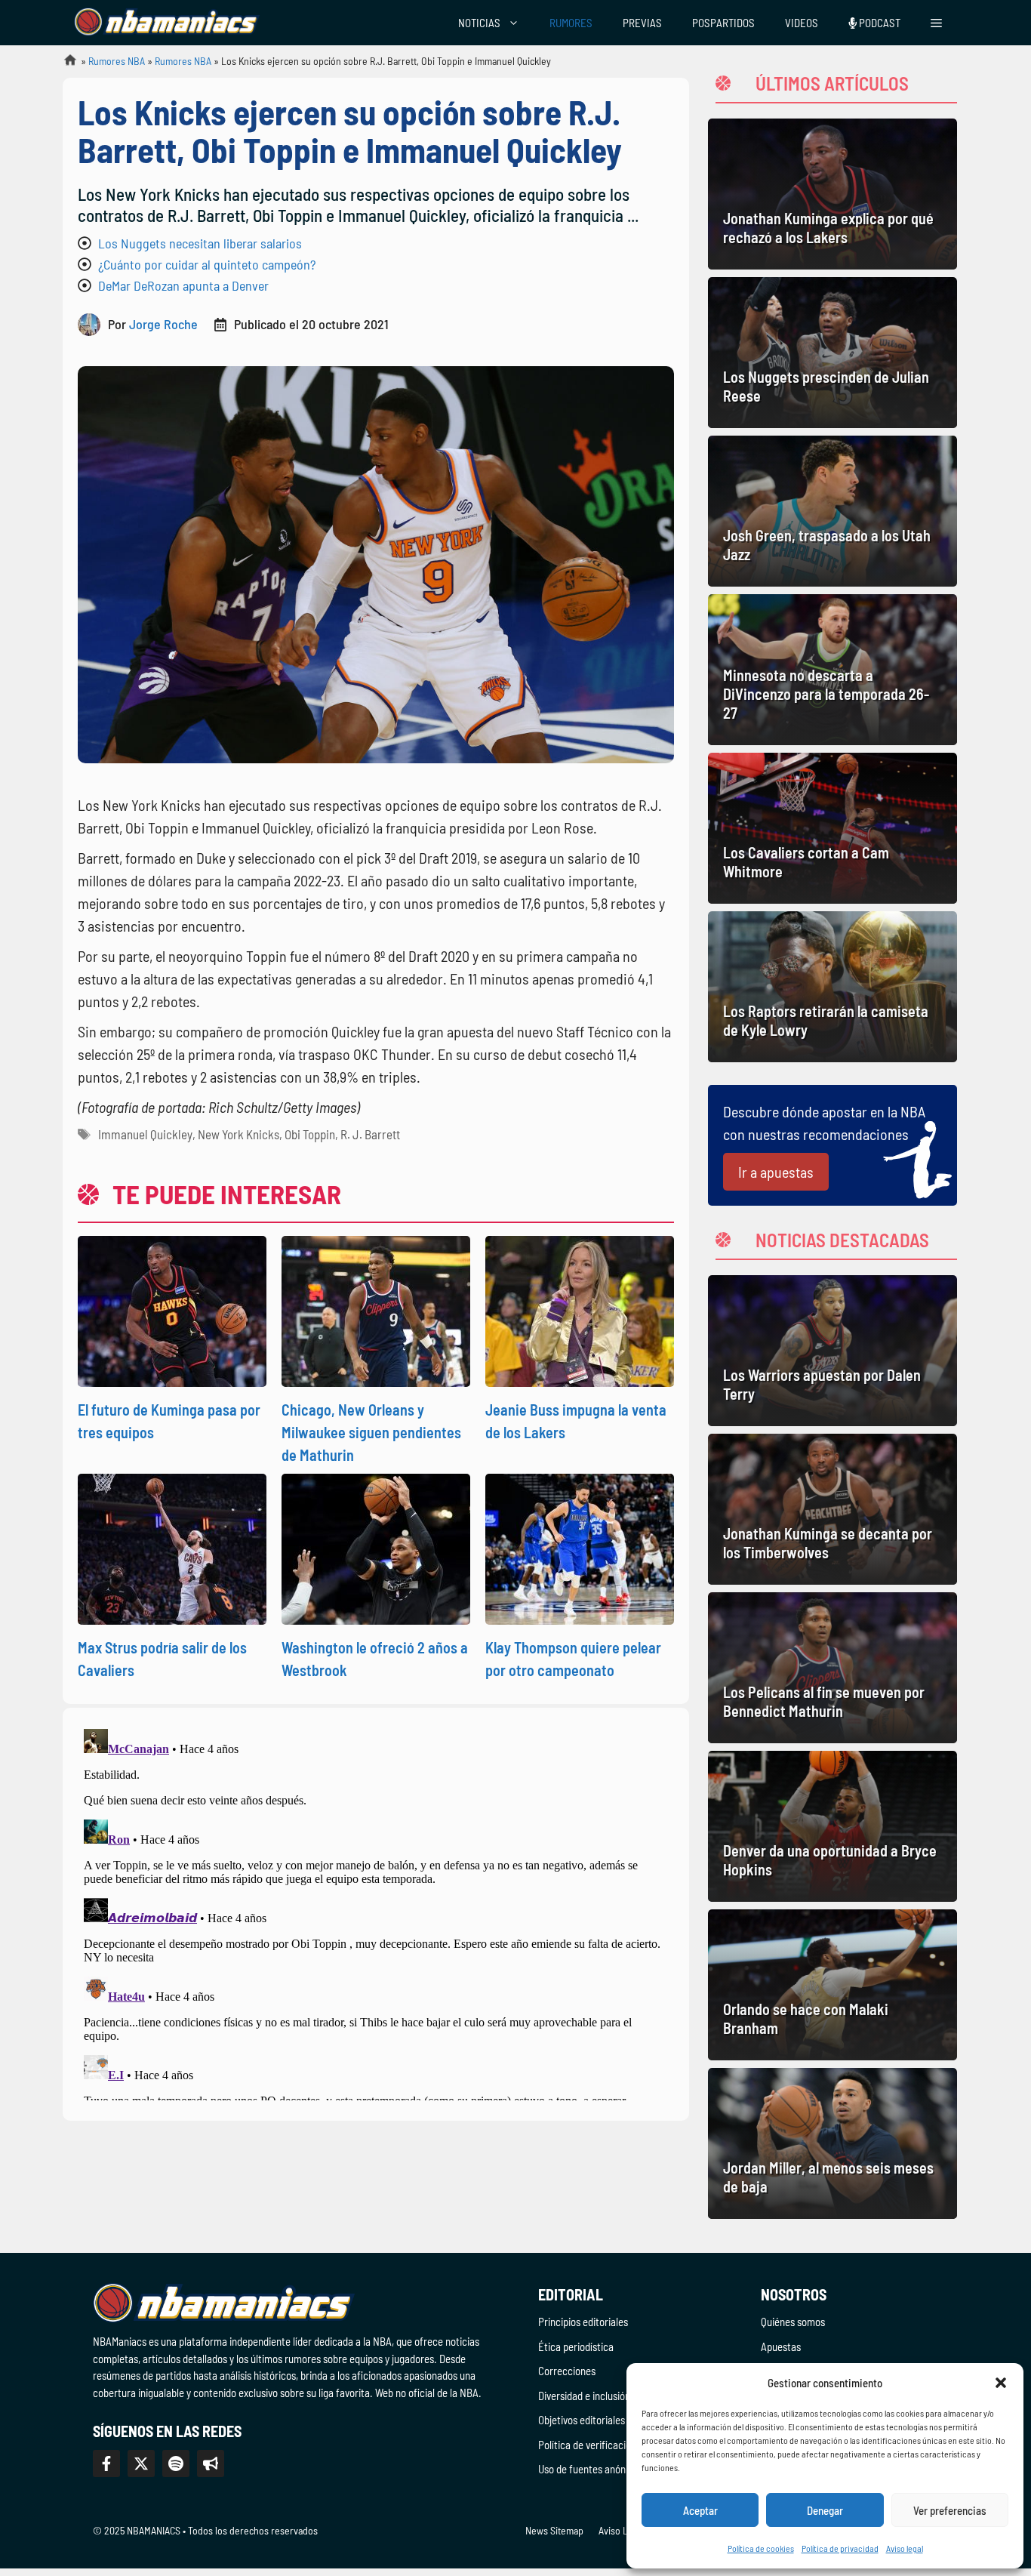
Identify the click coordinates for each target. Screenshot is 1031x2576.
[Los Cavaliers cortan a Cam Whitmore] (832, 828)
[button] (1001, 2383)
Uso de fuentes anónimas (592, 2469)
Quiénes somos (793, 2322)
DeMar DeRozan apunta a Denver (183, 285)
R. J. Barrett (370, 1134)
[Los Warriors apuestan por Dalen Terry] (832, 1351)
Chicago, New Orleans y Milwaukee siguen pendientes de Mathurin (371, 1432)
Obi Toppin (310, 1134)
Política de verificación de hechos (610, 2445)
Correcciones (567, 2371)
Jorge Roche (163, 324)
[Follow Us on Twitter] (141, 2464)
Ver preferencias (950, 2510)
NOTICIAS (479, 23)
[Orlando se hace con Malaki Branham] (832, 1985)
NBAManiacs (64, 65)
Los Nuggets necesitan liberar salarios (200, 243)
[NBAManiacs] (167, 23)
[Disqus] (376, 1912)
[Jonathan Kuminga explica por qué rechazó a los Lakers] (832, 194)
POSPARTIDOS (723, 23)
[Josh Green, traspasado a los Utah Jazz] (832, 511)
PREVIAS (642, 23)
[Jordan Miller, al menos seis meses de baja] (832, 2143)
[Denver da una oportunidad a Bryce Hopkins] (832, 1826)
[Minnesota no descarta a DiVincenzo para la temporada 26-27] (832, 670)
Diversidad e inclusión (584, 2396)
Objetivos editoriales (582, 2420)
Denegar (825, 2510)
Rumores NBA (117, 61)
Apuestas (781, 2346)
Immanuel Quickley (145, 1134)
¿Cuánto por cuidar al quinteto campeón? (207, 264)
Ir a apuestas (776, 1172)
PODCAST (879, 23)
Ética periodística (576, 2346)
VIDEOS (802, 23)
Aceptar (700, 2510)
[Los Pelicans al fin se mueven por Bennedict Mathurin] (832, 1668)
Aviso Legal (622, 2530)
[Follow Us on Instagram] (176, 2464)
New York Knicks (239, 1134)
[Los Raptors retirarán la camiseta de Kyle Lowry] (832, 987)
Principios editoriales (583, 2322)
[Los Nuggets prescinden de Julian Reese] (832, 353)
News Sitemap (554, 2530)
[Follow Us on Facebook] (106, 2464)
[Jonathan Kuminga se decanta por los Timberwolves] (832, 1509)
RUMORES (571, 23)
